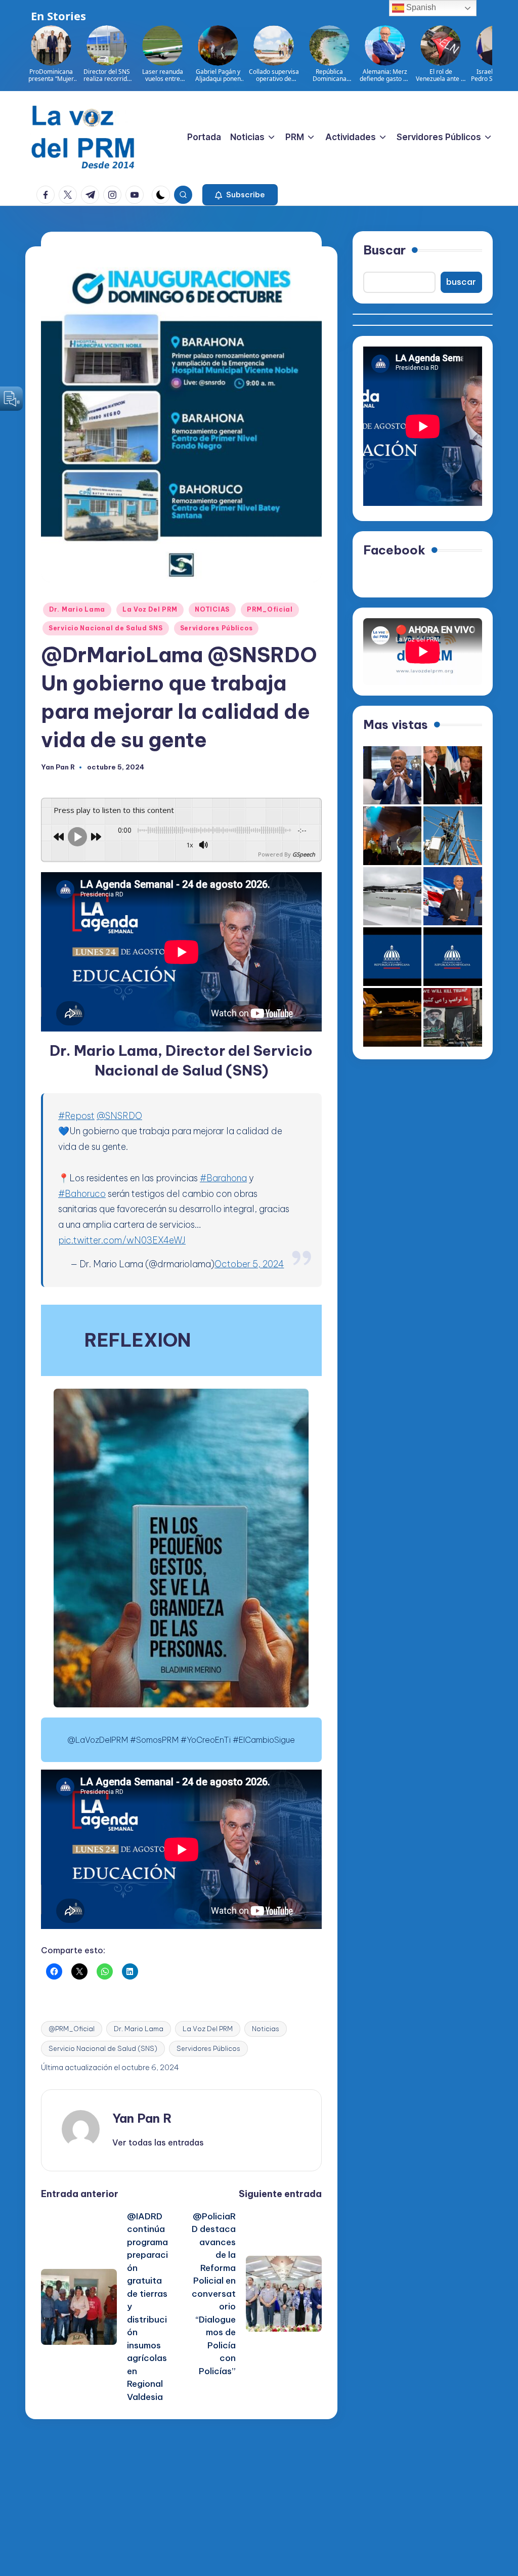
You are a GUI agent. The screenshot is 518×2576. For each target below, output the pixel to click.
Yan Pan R (142, 2118)
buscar (461, 282)
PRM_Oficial (270, 609)
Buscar (384, 250)
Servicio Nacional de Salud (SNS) (103, 2048)
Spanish (420, 7)
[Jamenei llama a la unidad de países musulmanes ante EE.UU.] (453, 1017)
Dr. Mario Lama (77, 609)
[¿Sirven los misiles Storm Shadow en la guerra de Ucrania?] (393, 896)
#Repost (76, 1116)
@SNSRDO (119, 1116)
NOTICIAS (212, 609)
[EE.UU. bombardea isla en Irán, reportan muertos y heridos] (393, 1017)
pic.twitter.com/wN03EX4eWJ (122, 1240)
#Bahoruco (82, 1194)
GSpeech (304, 854)
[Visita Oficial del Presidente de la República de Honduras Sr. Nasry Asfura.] (453, 957)
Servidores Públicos (217, 628)
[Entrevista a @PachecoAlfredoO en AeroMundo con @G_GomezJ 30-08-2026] (393, 776)
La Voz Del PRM (150, 609)
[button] (240, 195)
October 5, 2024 (249, 1264)
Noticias (266, 2029)
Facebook (394, 550)
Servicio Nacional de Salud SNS (106, 628)
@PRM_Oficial (72, 2029)
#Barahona (223, 1178)
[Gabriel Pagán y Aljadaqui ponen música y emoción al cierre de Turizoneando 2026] (393, 836)
